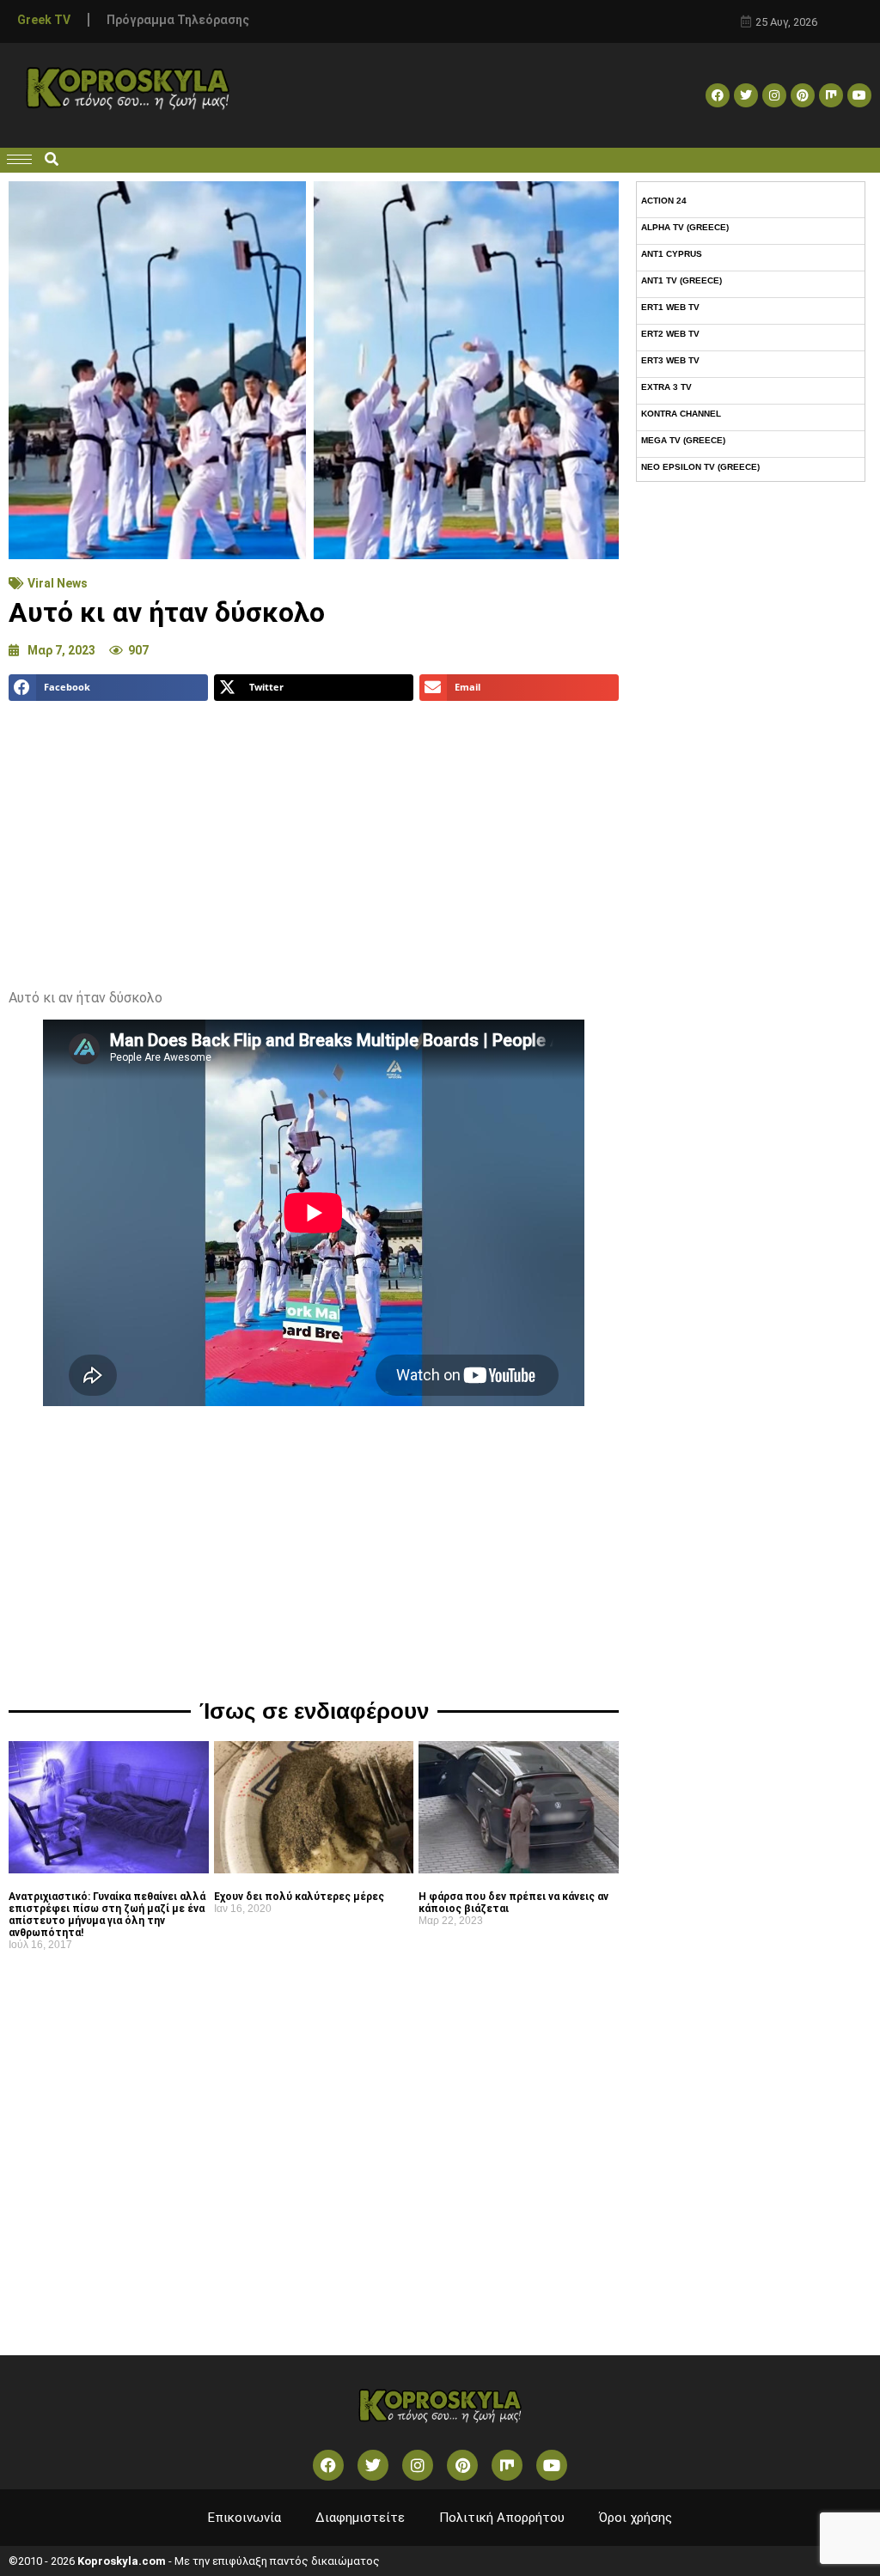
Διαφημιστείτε (360, 2518)
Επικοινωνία (244, 2518)
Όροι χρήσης (636, 2518)
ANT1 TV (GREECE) (681, 280)
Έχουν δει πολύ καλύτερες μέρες (299, 1897)
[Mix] (831, 95)
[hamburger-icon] (19, 159)
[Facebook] (718, 95)
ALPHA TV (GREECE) (685, 227)
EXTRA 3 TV (666, 387)
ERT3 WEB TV (670, 360)
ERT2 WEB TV (670, 334)
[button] (51, 160)
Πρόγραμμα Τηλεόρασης (178, 20)
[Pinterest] (803, 95)
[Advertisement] (314, 838)
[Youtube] (859, 95)
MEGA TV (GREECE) (683, 440)
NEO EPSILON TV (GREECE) (700, 467)
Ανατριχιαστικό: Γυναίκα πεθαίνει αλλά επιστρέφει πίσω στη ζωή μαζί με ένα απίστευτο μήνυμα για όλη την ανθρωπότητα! (107, 1915)
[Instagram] (774, 95)
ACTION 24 (664, 201)
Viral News (58, 583)
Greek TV (44, 20)
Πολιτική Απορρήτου (502, 2518)
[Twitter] (746, 95)
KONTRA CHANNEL (681, 414)
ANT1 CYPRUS (672, 254)
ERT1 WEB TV (670, 307)
